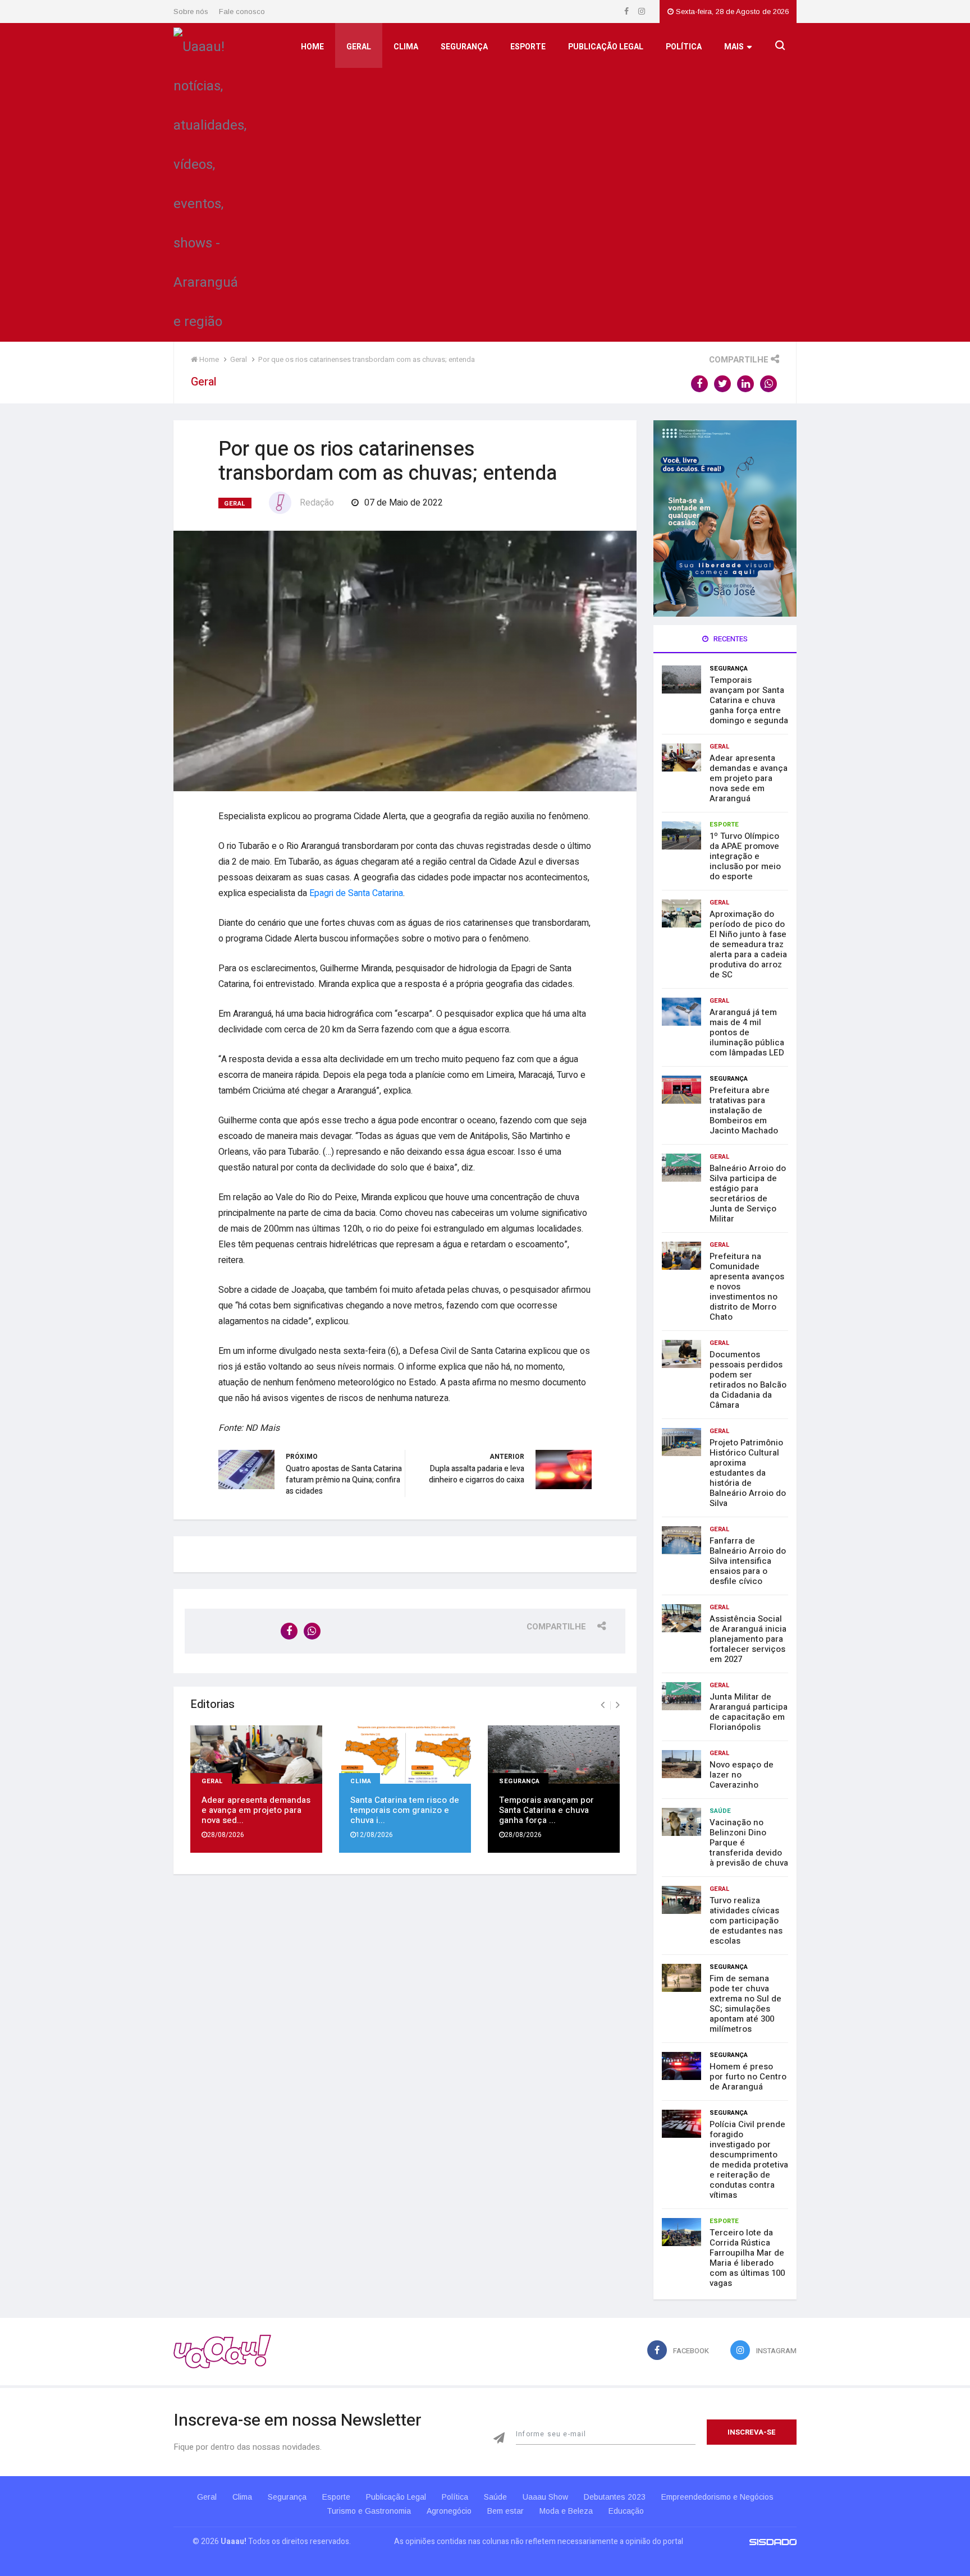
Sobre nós (191, 12)
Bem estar (505, 2511)
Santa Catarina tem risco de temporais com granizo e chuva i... (405, 1810)
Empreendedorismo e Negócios (717, 2497)
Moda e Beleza (566, 2511)
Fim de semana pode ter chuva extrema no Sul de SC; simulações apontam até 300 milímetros (745, 2004)
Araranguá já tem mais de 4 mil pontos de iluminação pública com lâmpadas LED (747, 1032)
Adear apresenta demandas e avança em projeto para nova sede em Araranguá (749, 778)
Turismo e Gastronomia (369, 2511)
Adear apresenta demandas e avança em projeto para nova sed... (256, 1810)
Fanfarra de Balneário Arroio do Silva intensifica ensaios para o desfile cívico (748, 1561)
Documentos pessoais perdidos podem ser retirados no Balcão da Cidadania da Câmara (748, 1380)
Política (684, 47)
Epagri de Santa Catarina (356, 893)
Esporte (528, 47)
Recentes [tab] (730, 639)
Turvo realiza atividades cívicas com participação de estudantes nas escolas (746, 1921)
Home (312, 47)
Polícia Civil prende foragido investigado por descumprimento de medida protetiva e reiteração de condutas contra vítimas (749, 2160)
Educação (626, 2511)
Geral (359, 47)
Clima (406, 47)
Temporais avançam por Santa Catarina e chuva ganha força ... (546, 1810)
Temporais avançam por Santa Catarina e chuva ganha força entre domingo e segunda (749, 700)
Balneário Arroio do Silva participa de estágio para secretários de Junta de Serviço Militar (748, 1193)
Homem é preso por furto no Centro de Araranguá (748, 2077)
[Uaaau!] (222, 2351)
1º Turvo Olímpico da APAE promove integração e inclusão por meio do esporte (745, 856)
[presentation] (603, 1705)
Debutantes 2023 (615, 2497)
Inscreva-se (752, 2432)
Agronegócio (449, 2511)
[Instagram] (642, 12)
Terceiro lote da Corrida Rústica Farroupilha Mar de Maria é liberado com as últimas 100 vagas (747, 2258)
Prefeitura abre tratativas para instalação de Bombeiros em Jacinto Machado (744, 1110)
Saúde (720, 1811)
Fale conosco (242, 12)
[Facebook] (627, 12)
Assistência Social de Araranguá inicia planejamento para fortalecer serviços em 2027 (748, 1639)
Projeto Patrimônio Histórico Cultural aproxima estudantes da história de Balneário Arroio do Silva (748, 1473)
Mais (734, 47)
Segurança (464, 47)
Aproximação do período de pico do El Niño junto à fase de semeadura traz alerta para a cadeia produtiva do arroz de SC (748, 944)
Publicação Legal (606, 47)
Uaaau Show (545, 2497)
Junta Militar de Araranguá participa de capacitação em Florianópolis (749, 1712)
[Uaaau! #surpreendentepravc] (210, 182)
